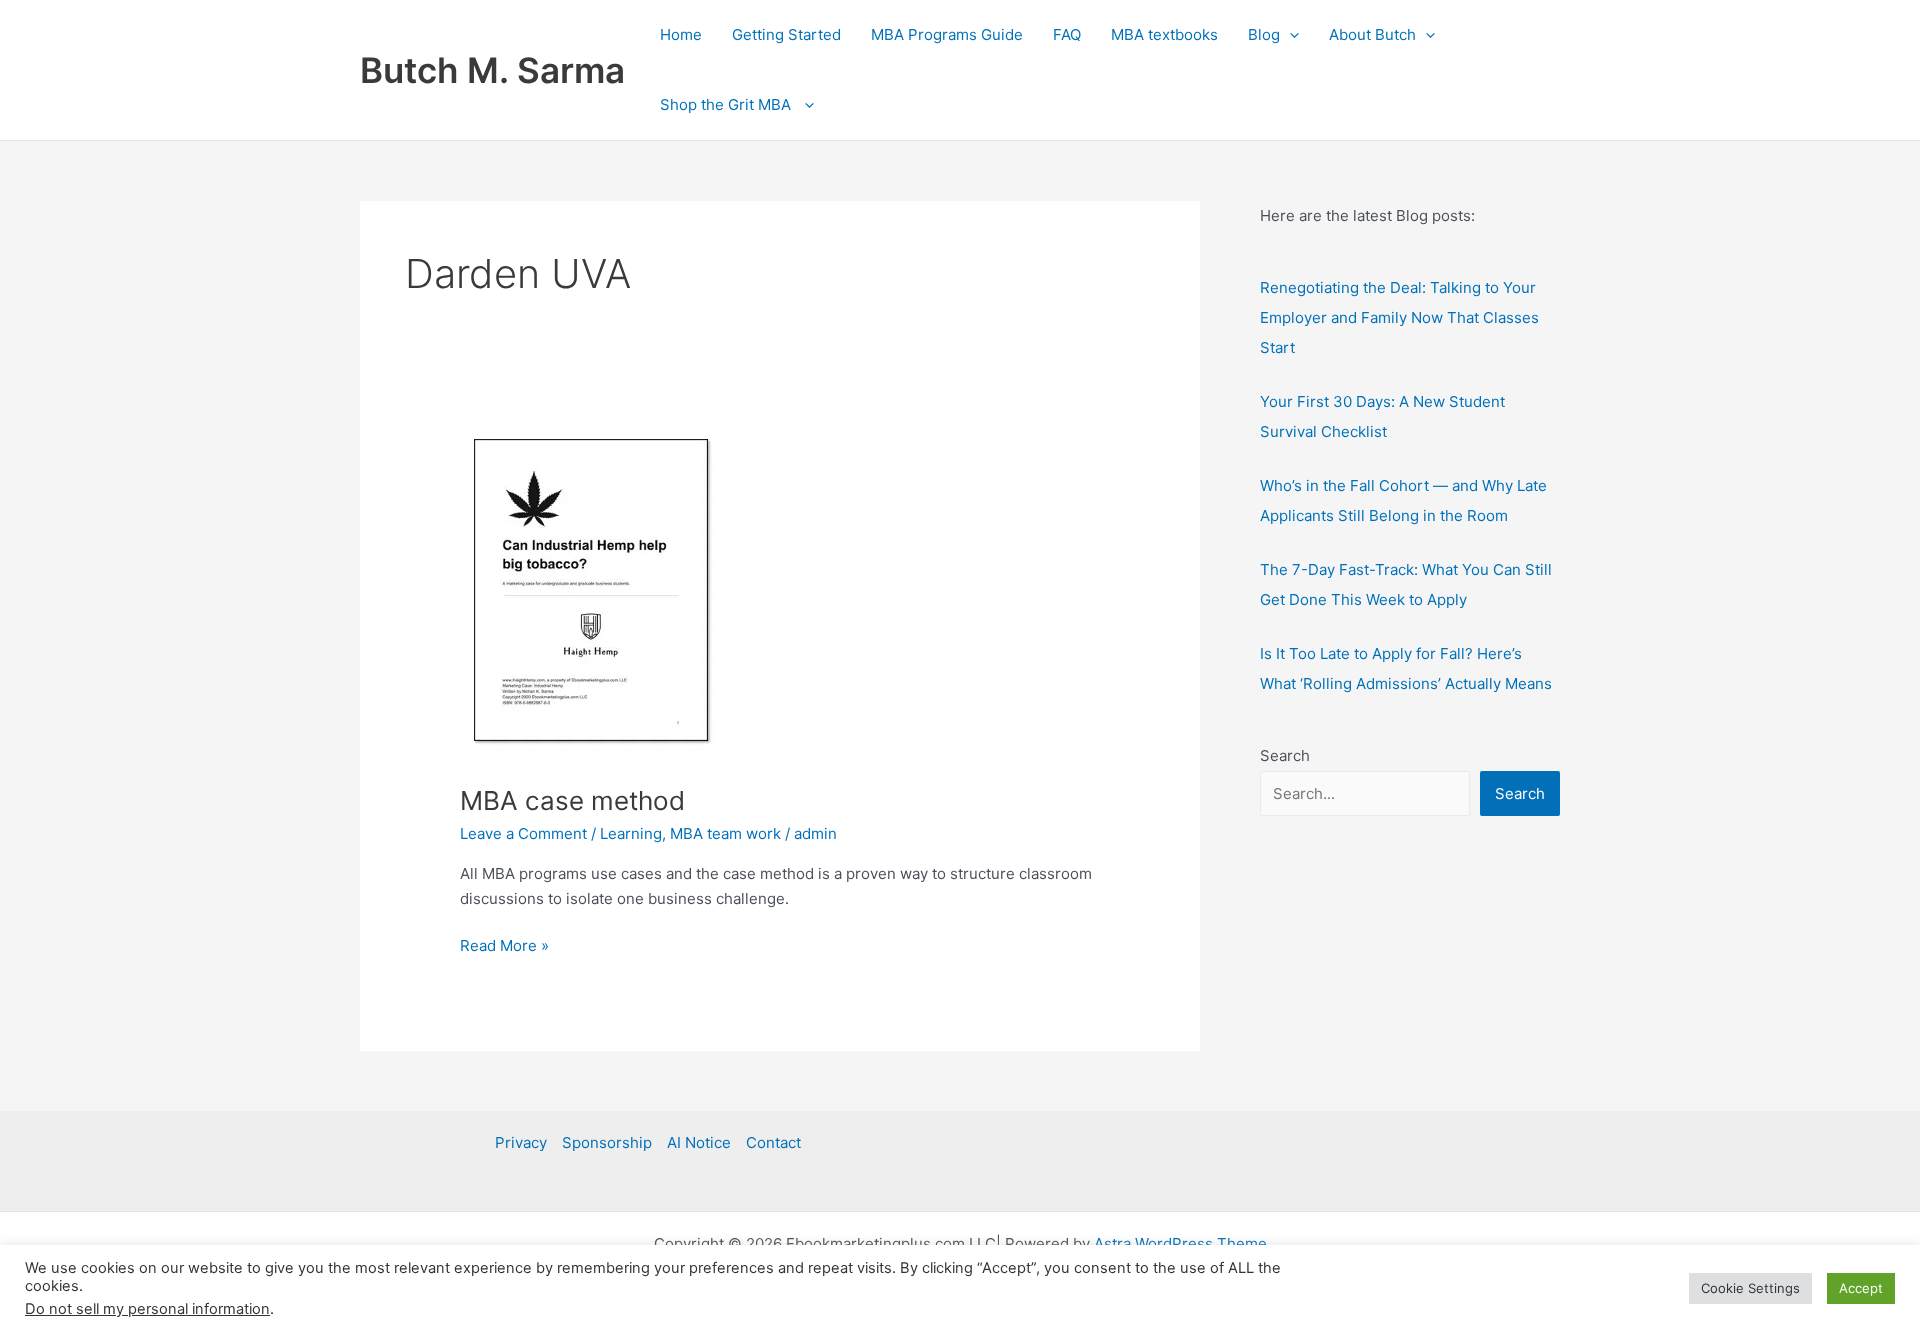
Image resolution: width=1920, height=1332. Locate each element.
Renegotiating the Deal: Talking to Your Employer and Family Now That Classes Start (1399, 317)
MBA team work (725, 833)
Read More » (504, 947)
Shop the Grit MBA (727, 104)
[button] (1289, 35)
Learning (631, 833)
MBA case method (572, 800)
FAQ (1067, 34)
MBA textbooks (1164, 34)
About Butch (1372, 34)
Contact (773, 1142)
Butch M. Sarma (492, 70)
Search (1285, 755)
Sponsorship (607, 1142)
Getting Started (786, 34)
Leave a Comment (523, 833)
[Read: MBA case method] (590, 594)
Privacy (521, 1142)
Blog (1264, 34)
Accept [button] (1861, 1288)
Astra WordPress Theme (1180, 1243)
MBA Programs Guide (947, 34)
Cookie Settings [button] (1750, 1288)
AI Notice (699, 1142)
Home (681, 34)
